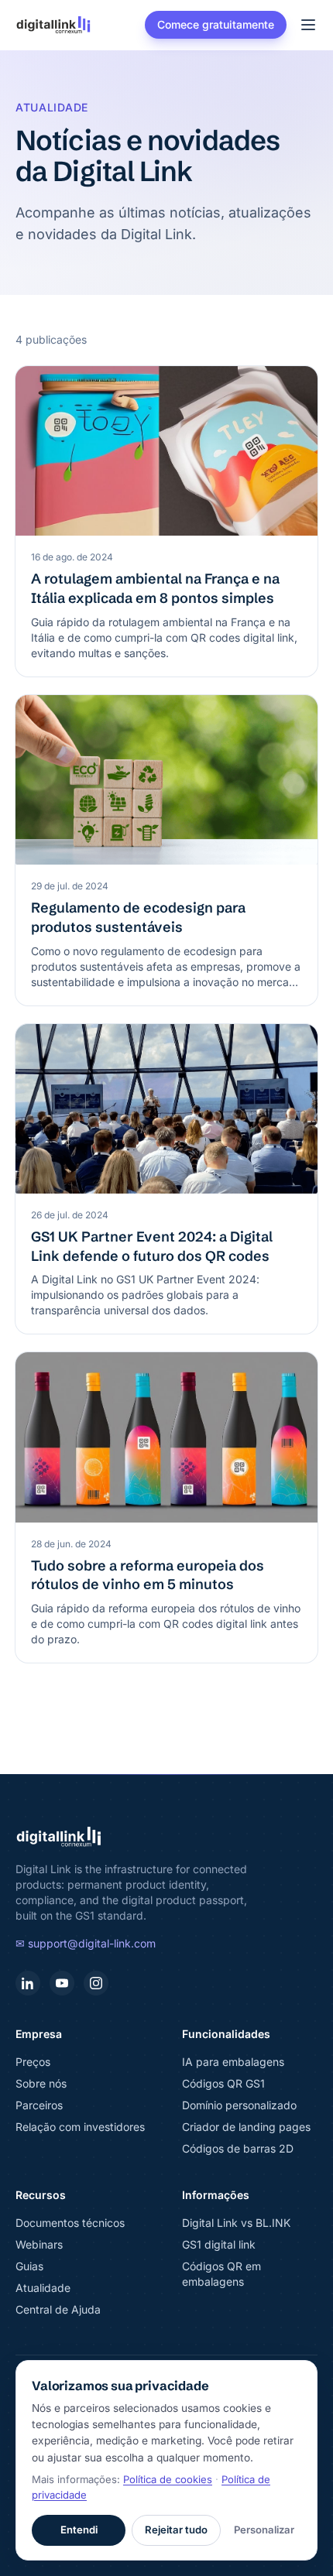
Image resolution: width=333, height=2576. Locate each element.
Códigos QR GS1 (223, 2083)
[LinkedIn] (28, 1983)
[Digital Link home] (53, 25)
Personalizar (264, 2530)
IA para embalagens (233, 2062)
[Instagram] (96, 1983)
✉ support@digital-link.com (86, 1943)
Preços (33, 2062)
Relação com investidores (80, 2127)
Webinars (39, 2244)
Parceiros (39, 2105)
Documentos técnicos (70, 2223)
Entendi (79, 2530)
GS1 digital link (219, 2244)
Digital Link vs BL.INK (236, 2223)
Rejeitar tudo (176, 2530)
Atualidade (43, 2288)
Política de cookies (168, 2479)
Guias (29, 2266)
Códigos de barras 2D (238, 2148)
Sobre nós (41, 2083)
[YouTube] (62, 1983)
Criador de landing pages (246, 2127)
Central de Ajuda (58, 2309)
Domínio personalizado (239, 2105)
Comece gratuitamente (216, 24)
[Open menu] (308, 25)
